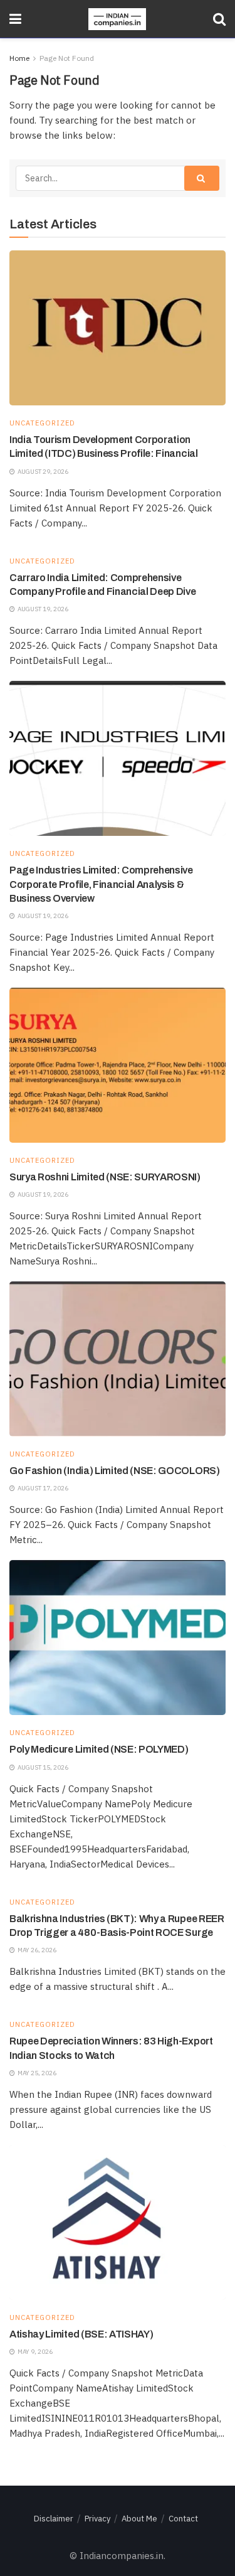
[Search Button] (219, 19)
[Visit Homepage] (117, 19)
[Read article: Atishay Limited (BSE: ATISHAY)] (118, 2222)
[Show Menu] (15, 19)
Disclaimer (54, 2519)
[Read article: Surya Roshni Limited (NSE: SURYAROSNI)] (118, 1065)
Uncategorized (42, 423)
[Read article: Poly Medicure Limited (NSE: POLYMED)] (118, 1638)
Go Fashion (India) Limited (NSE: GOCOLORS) (115, 1471)
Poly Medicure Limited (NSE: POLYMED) (99, 1749)
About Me (139, 2519)
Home (19, 58)
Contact (183, 2519)
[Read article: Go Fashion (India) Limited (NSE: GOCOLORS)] (118, 1359)
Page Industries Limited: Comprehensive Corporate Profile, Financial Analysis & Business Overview (101, 884)
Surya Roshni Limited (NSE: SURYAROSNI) (105, 1177)
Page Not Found (67, 58)
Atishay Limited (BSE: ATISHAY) (81, 2334)
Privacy (97, 2519)
